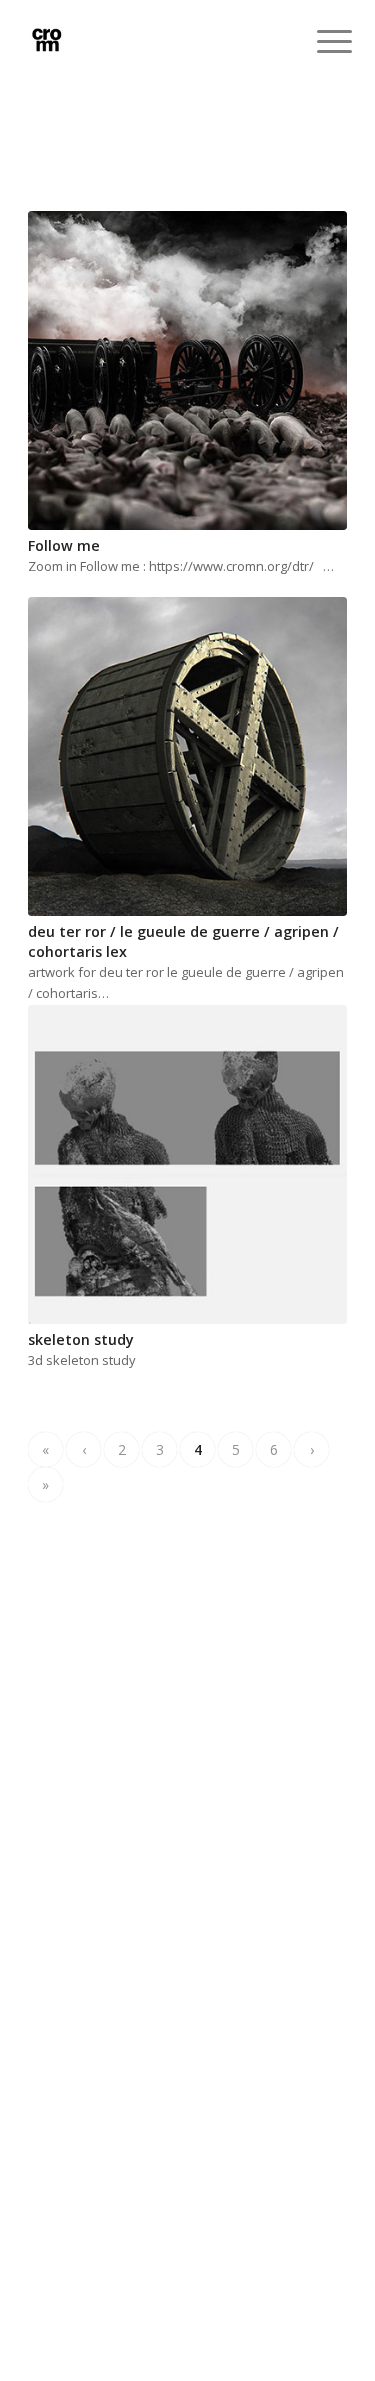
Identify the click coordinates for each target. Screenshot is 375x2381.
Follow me (64, 545)
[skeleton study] (187, 1164)
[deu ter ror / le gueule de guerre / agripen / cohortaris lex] (187, 756)
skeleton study (81, 1339)
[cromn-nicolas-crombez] (155, 40)
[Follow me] (187, 370)
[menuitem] (319, 42)
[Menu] (319, 42)
